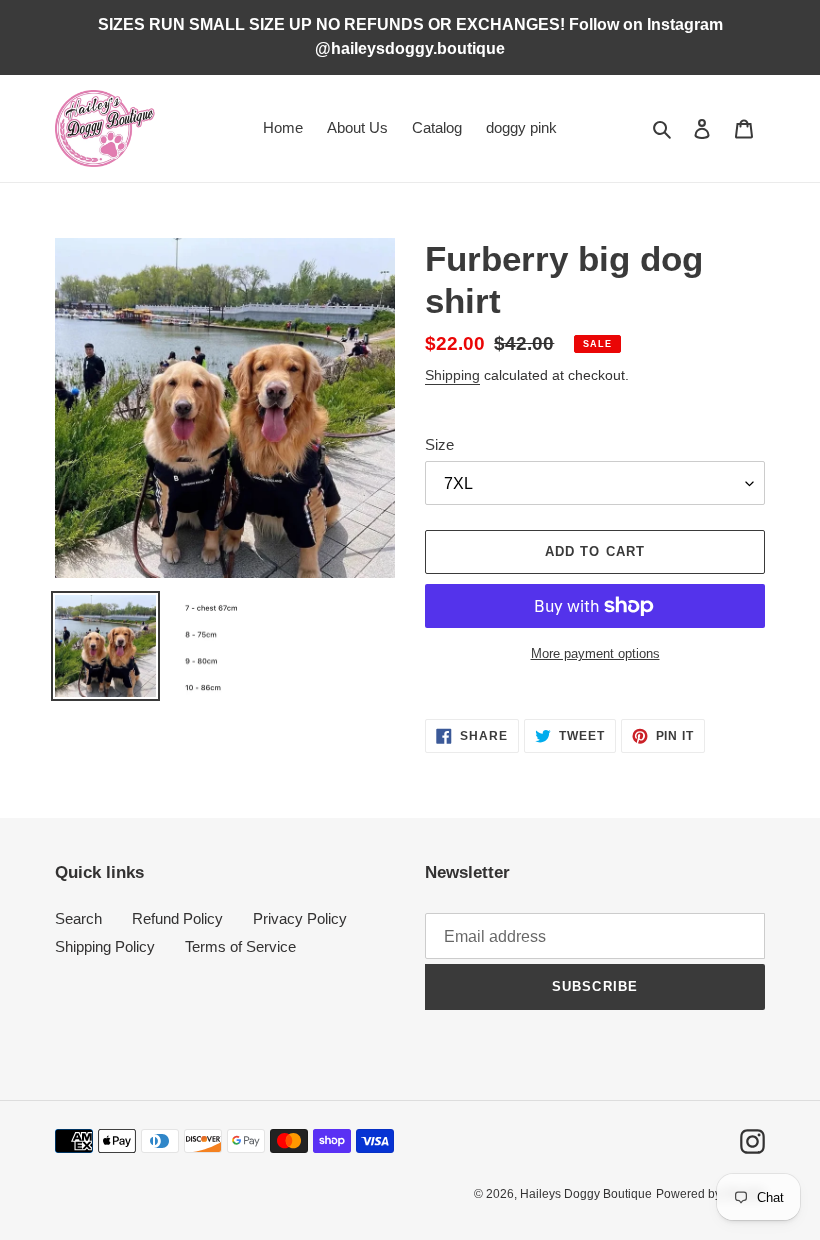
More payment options (595, 653)
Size (439, 444)
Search (78, 918)
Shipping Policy (105, 946)
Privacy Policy (300, 918)
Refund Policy (177, 918)
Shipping (452, 375)
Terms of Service (240, 946)
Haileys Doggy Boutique (586, 1194)
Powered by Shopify (710, 1194)
